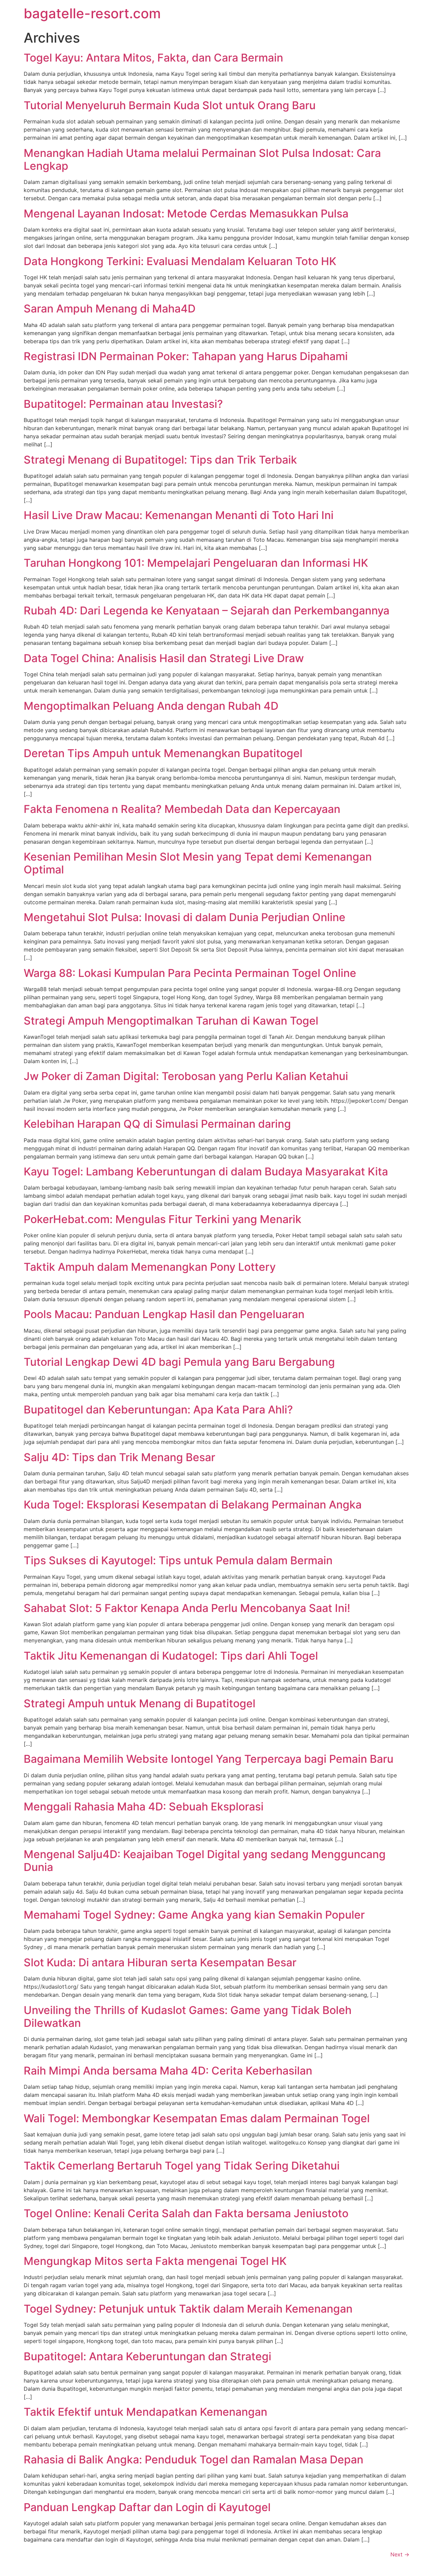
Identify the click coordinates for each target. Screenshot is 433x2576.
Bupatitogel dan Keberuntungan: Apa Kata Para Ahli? (158, 1410)
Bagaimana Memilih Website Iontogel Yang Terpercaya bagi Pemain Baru (209, 1759)
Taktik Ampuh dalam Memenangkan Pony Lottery (150, 1267)
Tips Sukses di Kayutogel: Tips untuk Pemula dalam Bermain (178, 1560)
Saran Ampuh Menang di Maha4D (110, 309)
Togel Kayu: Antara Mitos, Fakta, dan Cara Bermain (153, 58)
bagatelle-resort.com (92, 13)
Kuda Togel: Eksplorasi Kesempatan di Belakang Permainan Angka (193, 1505)
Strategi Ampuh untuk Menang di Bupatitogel (140, 1703)
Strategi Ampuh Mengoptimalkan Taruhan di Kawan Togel (171, 1021)
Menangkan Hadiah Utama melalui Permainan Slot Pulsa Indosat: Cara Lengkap (202, 159)
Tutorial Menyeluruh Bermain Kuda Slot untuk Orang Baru (170, 105)
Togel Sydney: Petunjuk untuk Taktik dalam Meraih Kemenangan (188, 2309)
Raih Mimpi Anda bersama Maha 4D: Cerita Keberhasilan (168, 2071)
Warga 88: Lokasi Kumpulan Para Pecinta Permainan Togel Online (190, 973)
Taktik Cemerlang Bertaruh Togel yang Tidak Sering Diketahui (182, 2166)
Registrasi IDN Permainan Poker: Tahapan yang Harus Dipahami (186, 356)
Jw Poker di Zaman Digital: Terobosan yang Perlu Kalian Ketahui (186, 1076)
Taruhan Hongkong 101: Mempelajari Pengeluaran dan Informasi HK (196, 563)
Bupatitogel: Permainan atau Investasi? (123, 404)
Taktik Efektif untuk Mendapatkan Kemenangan (145, 2412)
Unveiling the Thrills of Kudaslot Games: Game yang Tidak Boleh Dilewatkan (188, 2017)
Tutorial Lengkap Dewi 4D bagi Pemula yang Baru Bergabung (179, 1362)
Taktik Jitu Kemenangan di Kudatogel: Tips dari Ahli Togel (171, 1656)
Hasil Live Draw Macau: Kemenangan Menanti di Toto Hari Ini (179, 515)
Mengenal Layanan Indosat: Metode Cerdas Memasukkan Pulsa (186, 214)
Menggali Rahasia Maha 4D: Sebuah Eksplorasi (144, 1807)
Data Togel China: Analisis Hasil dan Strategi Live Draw (164, 658)
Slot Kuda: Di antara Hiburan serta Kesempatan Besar (160, 1962)
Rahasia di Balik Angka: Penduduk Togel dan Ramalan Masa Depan (193, 2460)
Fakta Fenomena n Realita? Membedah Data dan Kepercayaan (182, 809)
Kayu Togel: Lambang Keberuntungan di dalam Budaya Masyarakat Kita (206, 1172)
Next (400, 2554)
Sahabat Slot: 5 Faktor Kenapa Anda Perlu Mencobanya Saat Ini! (187, 1608)
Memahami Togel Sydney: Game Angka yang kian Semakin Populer (194, 1915)
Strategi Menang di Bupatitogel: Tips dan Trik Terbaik (160, 460)
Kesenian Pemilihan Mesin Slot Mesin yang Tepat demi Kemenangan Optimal (198, 863)
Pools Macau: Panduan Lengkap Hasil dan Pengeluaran (164, 1314)
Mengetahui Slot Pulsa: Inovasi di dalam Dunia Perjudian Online (185, 917)
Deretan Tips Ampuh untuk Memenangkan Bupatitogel (163, 753)
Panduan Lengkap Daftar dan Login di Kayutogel (147, 2507)
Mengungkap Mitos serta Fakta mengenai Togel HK (155, 2261)
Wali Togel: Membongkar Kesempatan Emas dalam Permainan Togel (197, 2118)
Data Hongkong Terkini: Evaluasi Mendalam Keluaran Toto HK (180, 261)
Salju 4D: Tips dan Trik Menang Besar (119, 1457)
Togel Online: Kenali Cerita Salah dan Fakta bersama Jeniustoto (186, 2213)
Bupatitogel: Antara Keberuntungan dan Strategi (147, 2356)
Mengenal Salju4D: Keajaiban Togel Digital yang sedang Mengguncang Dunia (205, 1861)
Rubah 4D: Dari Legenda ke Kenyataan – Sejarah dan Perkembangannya (207, 611)
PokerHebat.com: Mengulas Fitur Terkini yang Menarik (163, 1219)
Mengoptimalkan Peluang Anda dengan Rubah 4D (151, 706)
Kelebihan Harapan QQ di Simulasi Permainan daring (157, 1124)
